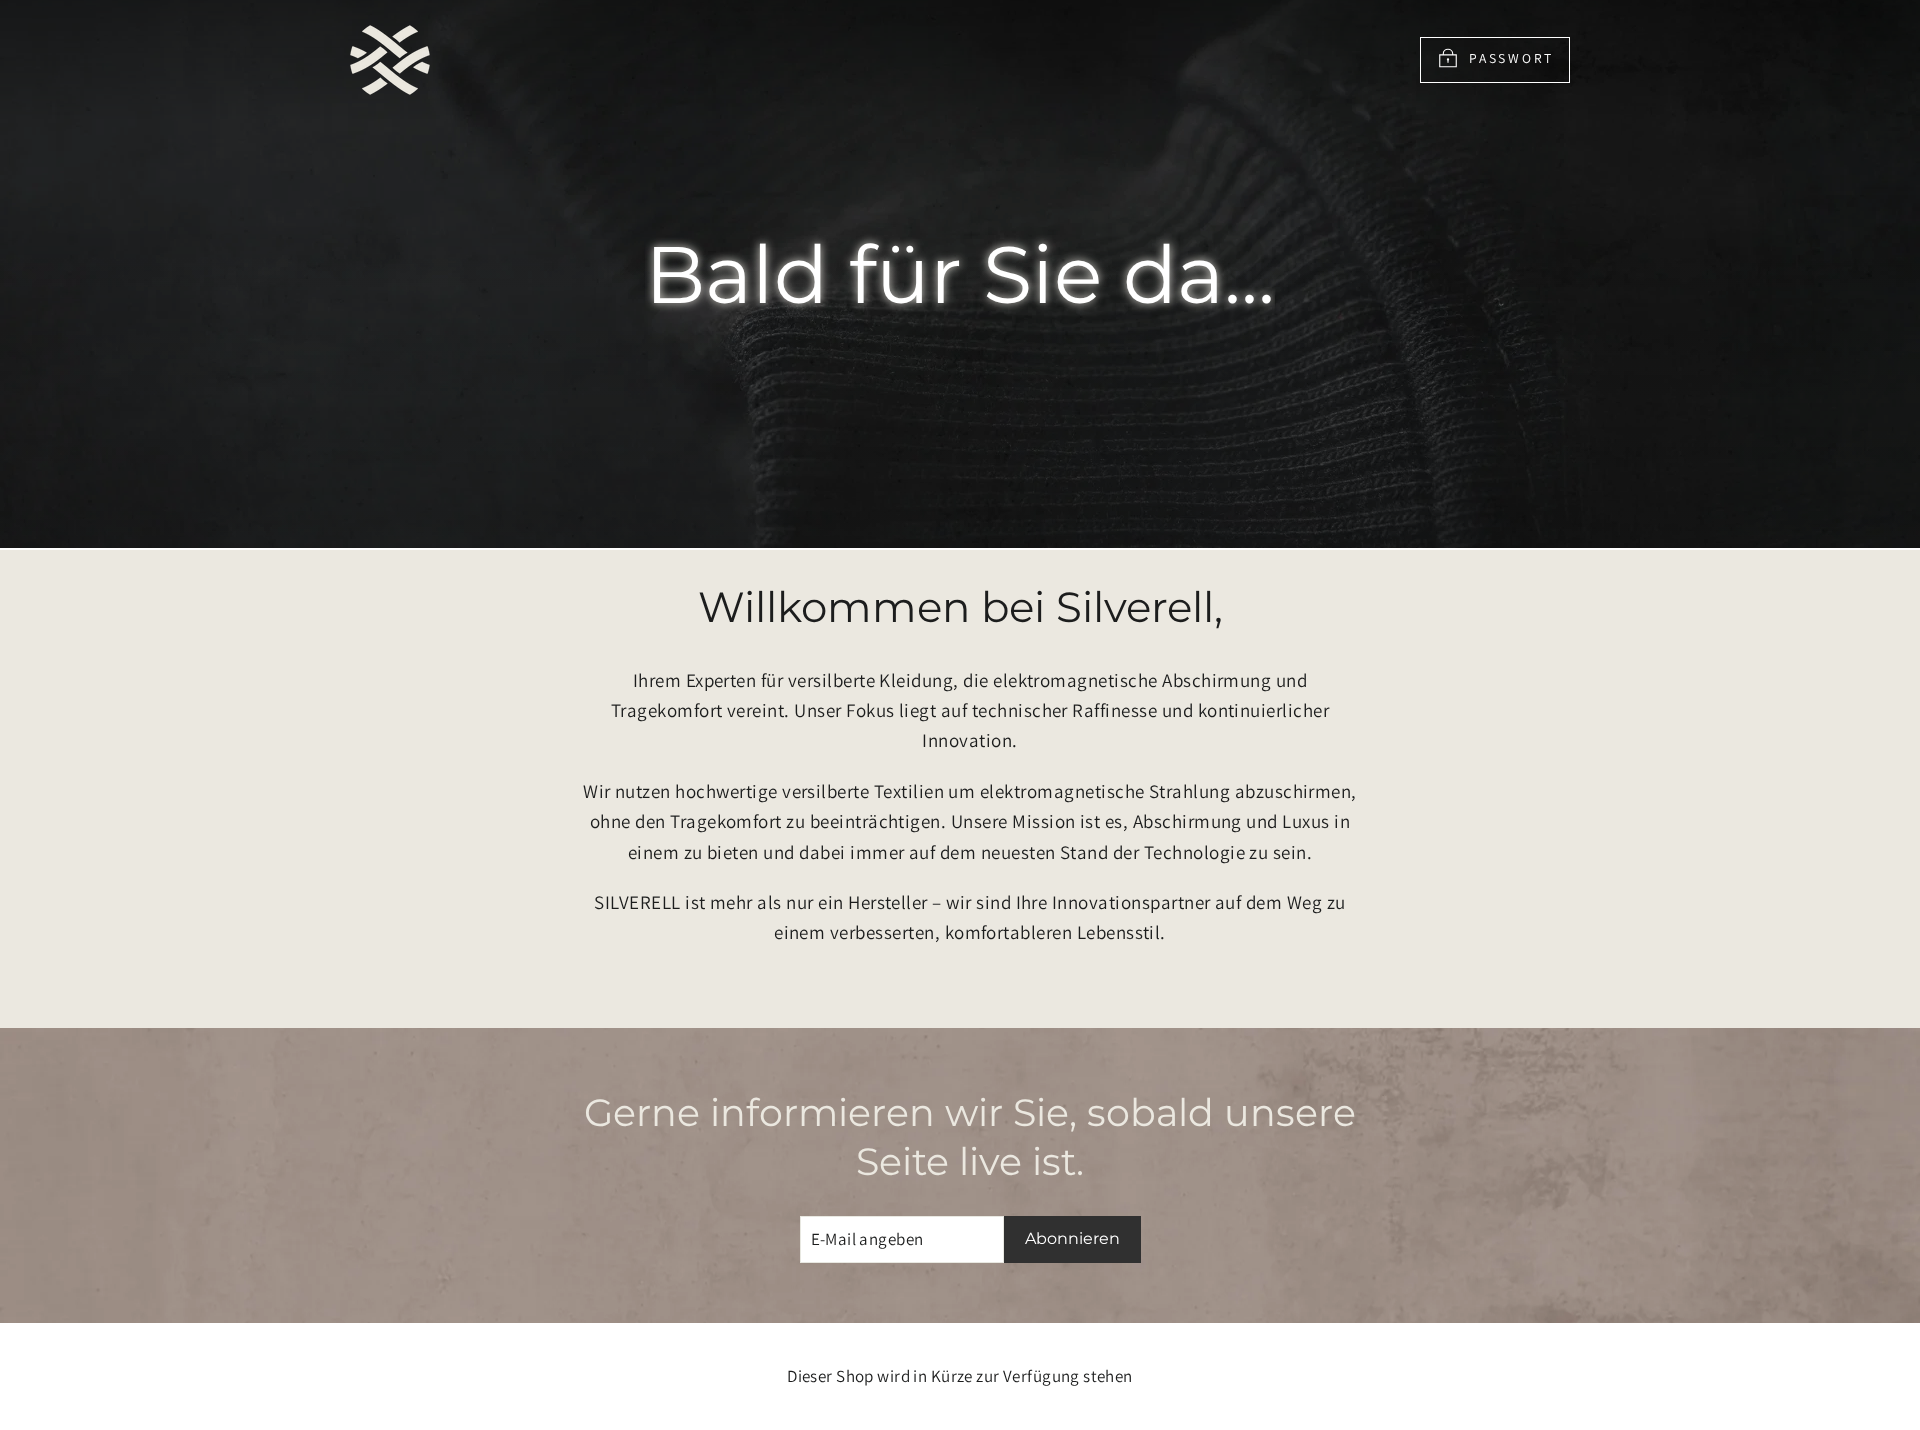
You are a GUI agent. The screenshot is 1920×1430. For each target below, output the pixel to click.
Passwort (1511, 58)
